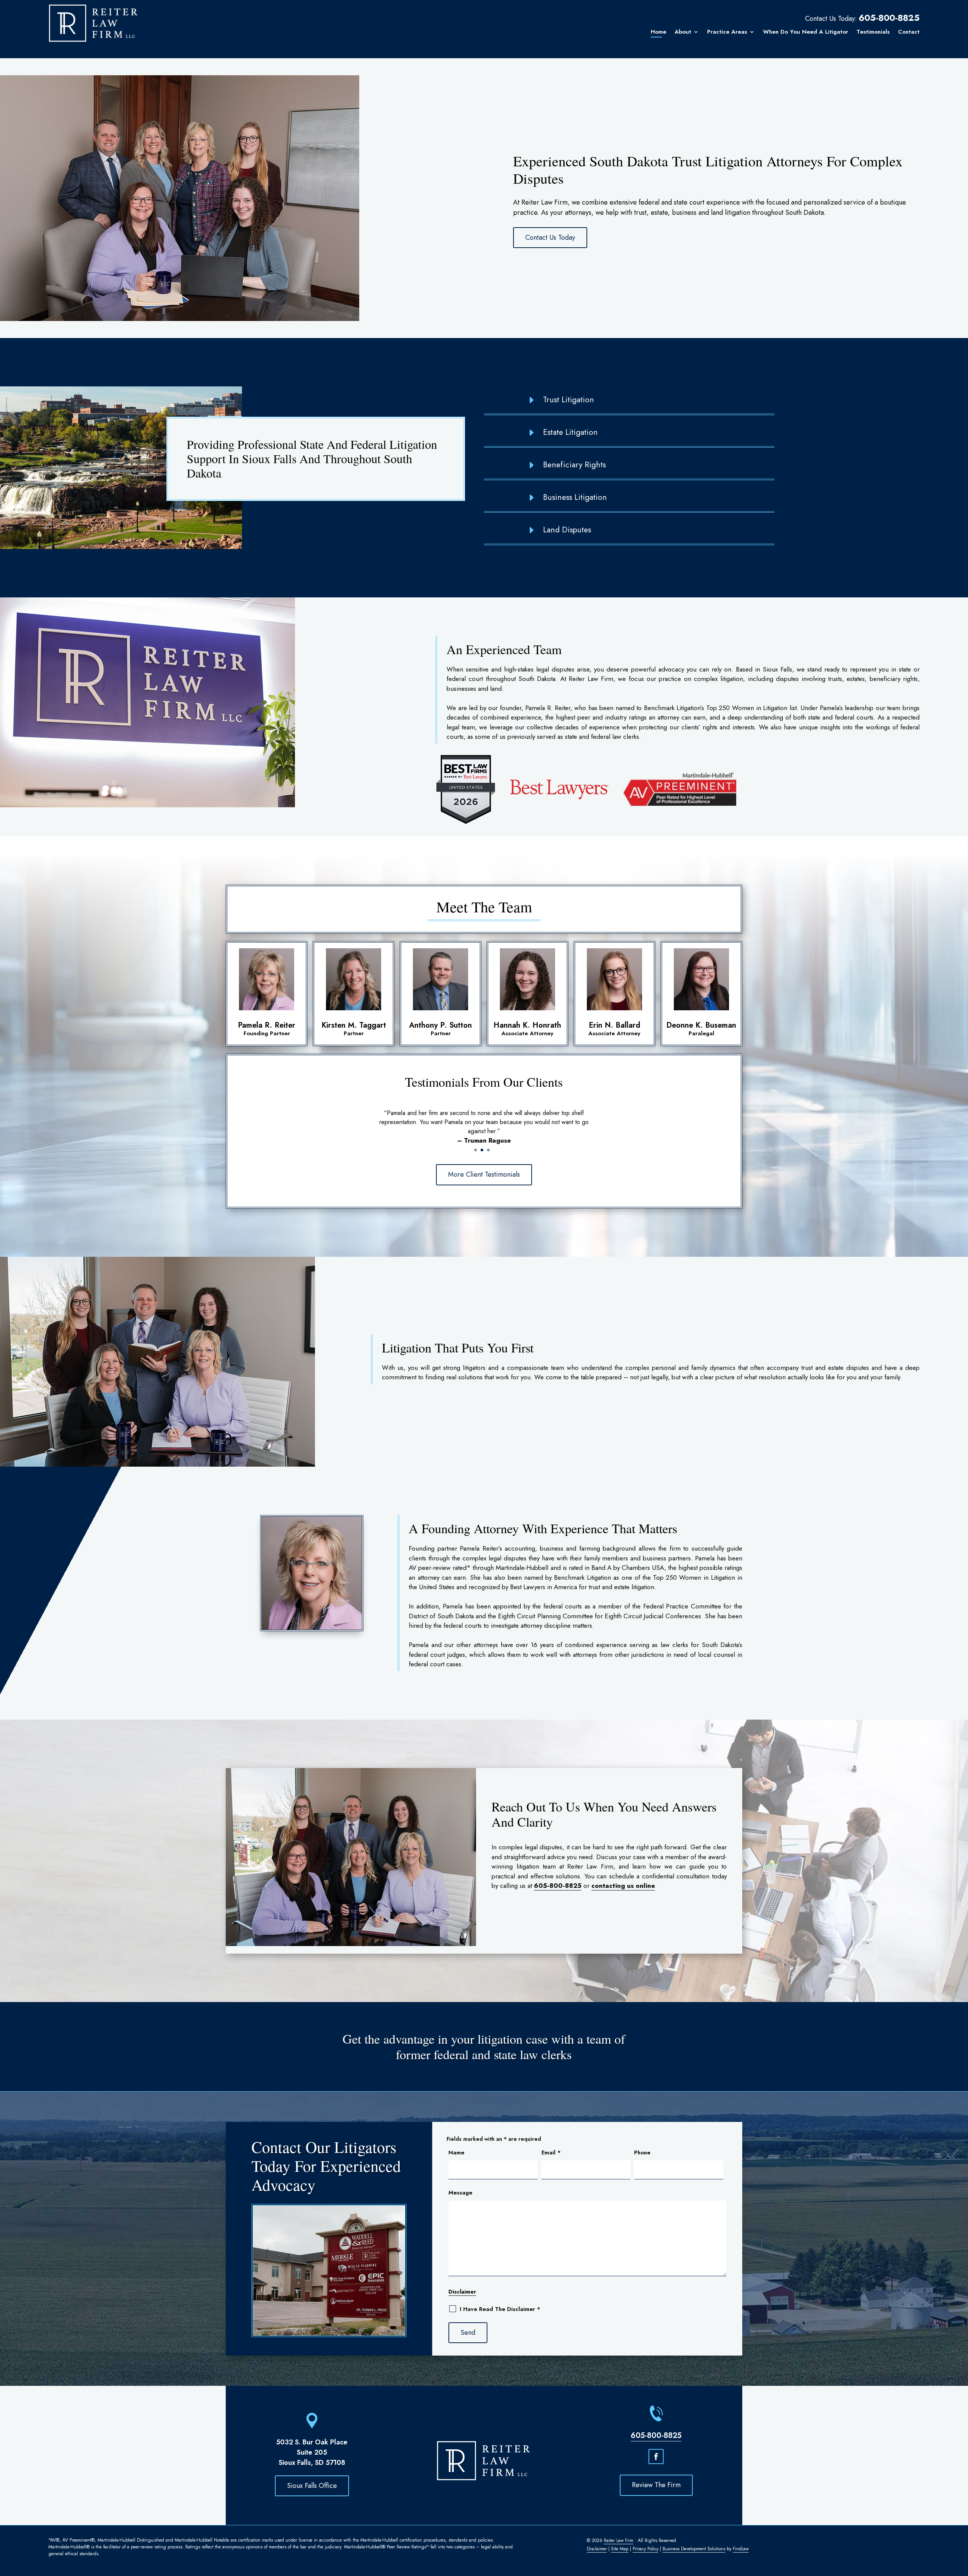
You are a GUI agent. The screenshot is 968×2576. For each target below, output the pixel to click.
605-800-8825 (889, 18)
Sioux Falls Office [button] (312, 2486)
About (683, 32)
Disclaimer (462, 2292)
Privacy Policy (645, 2549)
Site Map (620, 2549)
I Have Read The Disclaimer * (500, 2309)
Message (460, 2193)
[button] (957, 2565)
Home (659, 32)
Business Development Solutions (694, 2549)
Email (551, 2153)
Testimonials (873, 32)
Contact (909, 32)
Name (456, 2153)
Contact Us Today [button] (550, 237)
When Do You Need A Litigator (806, 32)
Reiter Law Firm (619, 2540)
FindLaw (741, 2549)
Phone (642, 2153)
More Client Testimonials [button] (484, 1174)
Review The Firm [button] (656, 2485)
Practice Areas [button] (727, 32)
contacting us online (623, 1886)
